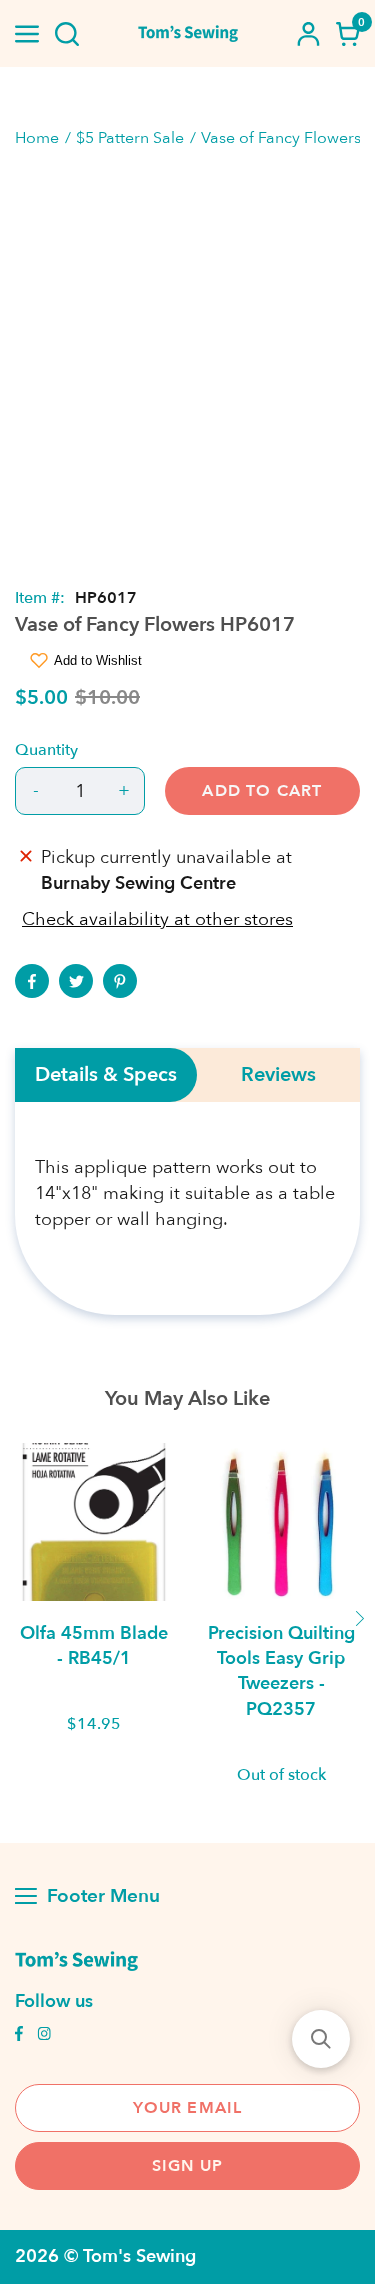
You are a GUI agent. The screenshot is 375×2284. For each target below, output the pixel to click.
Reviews (278, 1075)
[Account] (308, 34)
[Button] (67, 34)
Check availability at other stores (157, 919)
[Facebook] (32, 981)
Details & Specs (106, 1075)
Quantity (46, 750)
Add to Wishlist (98, 660)
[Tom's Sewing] (188, 33)
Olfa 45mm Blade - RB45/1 (94, 1646)
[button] (321, 2039)
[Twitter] (76, 981)
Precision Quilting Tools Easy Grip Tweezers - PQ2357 (281, 1671)
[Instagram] (44, 2036)
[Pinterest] (120, 981)
